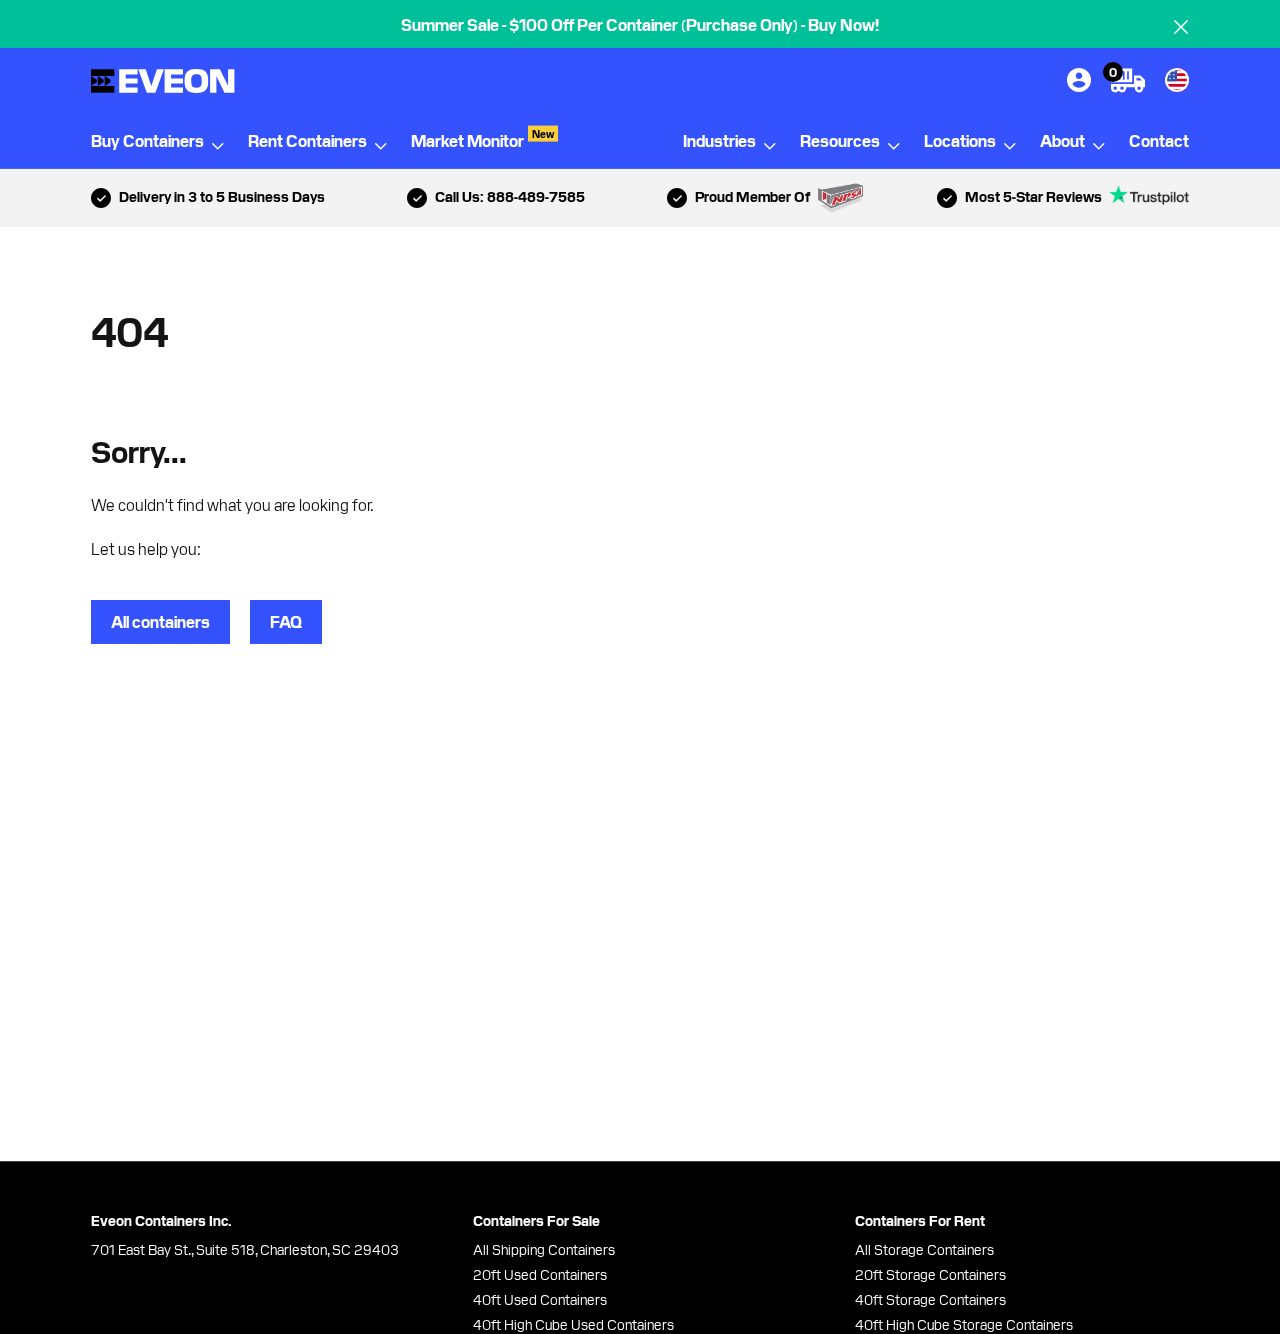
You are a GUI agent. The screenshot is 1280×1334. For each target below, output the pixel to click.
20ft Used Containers (540, 1274)
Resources (840, 140)
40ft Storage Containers (930, 1299)
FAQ (286, 621)
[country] (1177, 80)
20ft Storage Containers (930, 1274)
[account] (1079, 80)
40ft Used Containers (540, 1299)
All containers (160, 621)
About (1062, 140)
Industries (719, 140)
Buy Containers (147, 140)
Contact (1159, 140)
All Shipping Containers (544, 1249)
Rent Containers (307, 140)
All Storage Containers (924, 1249)
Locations (960, 140)
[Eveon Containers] (201, 80)
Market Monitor (482, 139)
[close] (1181, 27)
